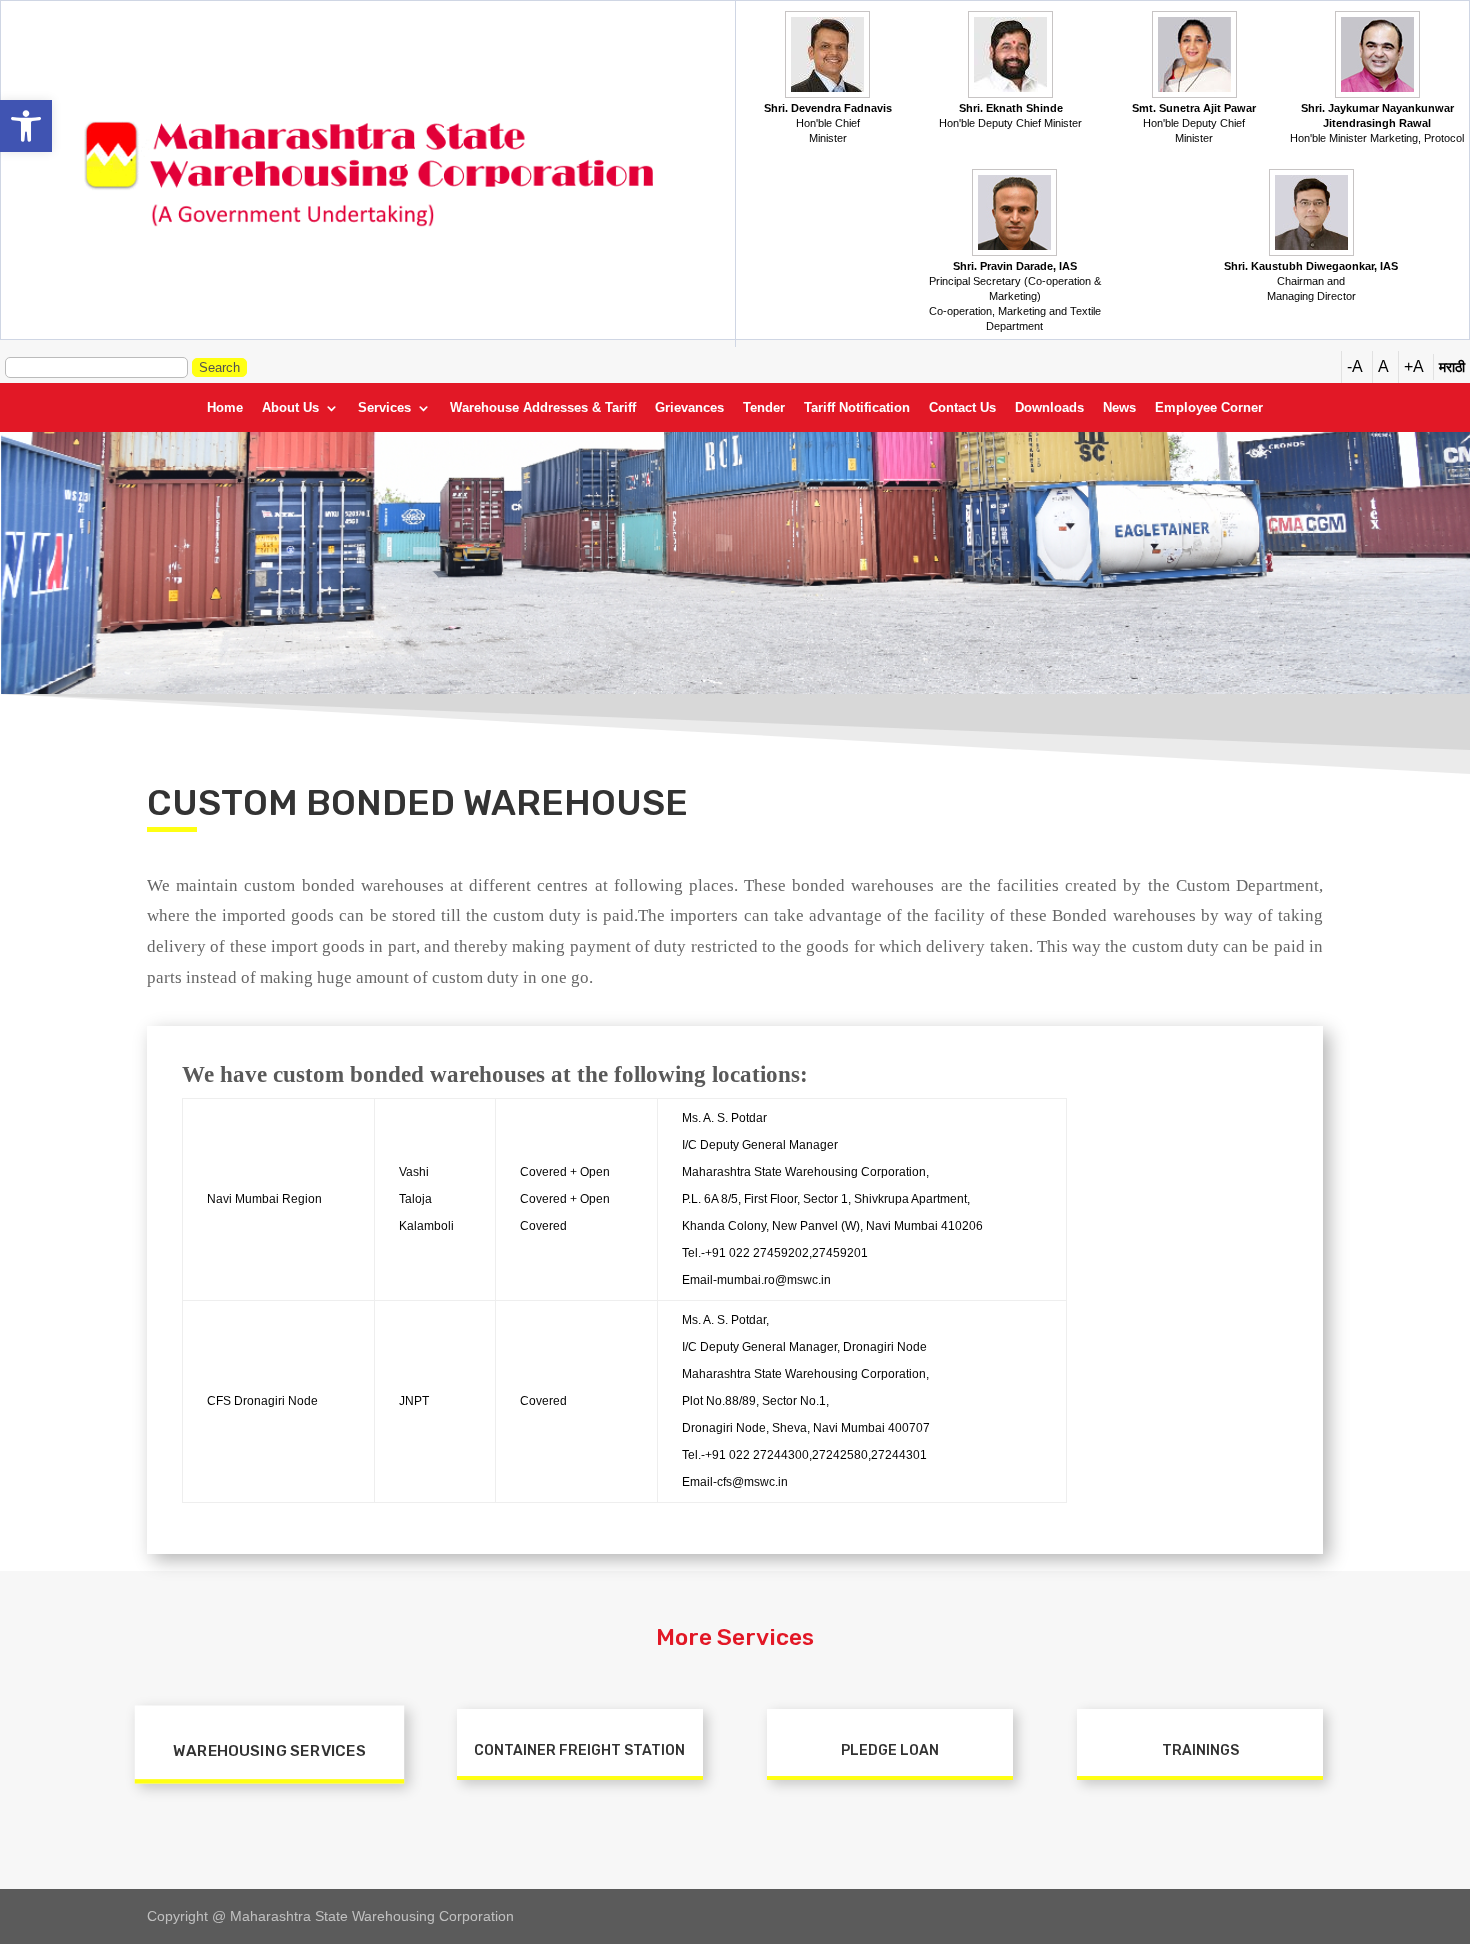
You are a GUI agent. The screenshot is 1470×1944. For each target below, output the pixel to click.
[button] (26, 126)
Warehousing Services (269, 1751)
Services (384, 408)
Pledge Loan (890, 1750)
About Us (290, 408)
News (1119, 408)
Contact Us (962, 408)
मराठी (1452, 367)
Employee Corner (1209, 408)
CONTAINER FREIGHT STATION (579, 1750)
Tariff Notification (857, 408)
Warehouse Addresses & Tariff (543, 408)
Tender (764, 408)
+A (1414, 366)
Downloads (1049, 408)
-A (1355, 366)
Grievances (689, 408)
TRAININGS (1200, 1750)
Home (225, 408)
